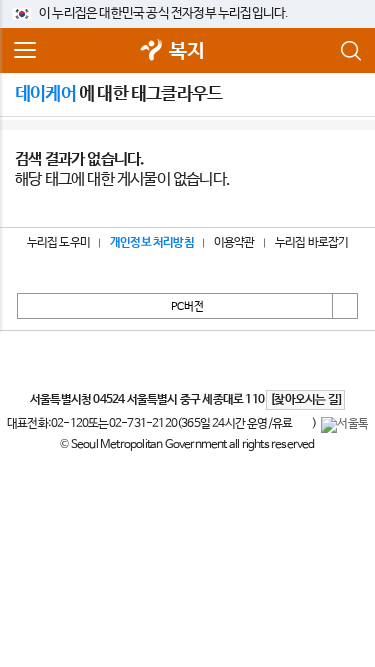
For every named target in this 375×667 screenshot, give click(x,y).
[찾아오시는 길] (305, 400)
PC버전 (187, 307)
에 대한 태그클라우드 (118, 94)
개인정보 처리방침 (152, 243)
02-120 (69, 424)
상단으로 (345, 306)
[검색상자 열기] (350, 51)
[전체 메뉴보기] (25, 51)
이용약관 (234, 243)
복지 (186, 51)
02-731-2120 (143, 424)
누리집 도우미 (58, 243)
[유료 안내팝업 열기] (302, 425)
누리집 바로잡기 (312, 243)
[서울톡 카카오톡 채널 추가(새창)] (344, 425)
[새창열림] (151, 51)
